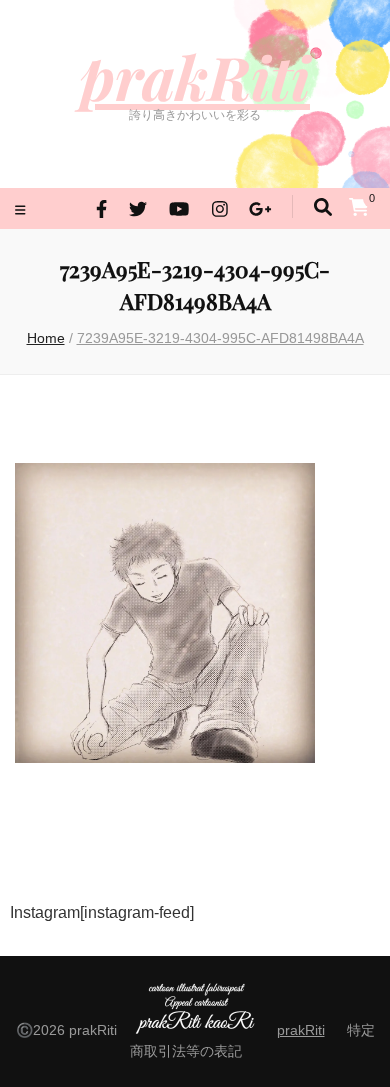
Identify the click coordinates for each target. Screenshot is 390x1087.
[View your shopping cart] (359, 207)
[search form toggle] (323, 207)
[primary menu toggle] (23, 210)
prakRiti (195, 76)
